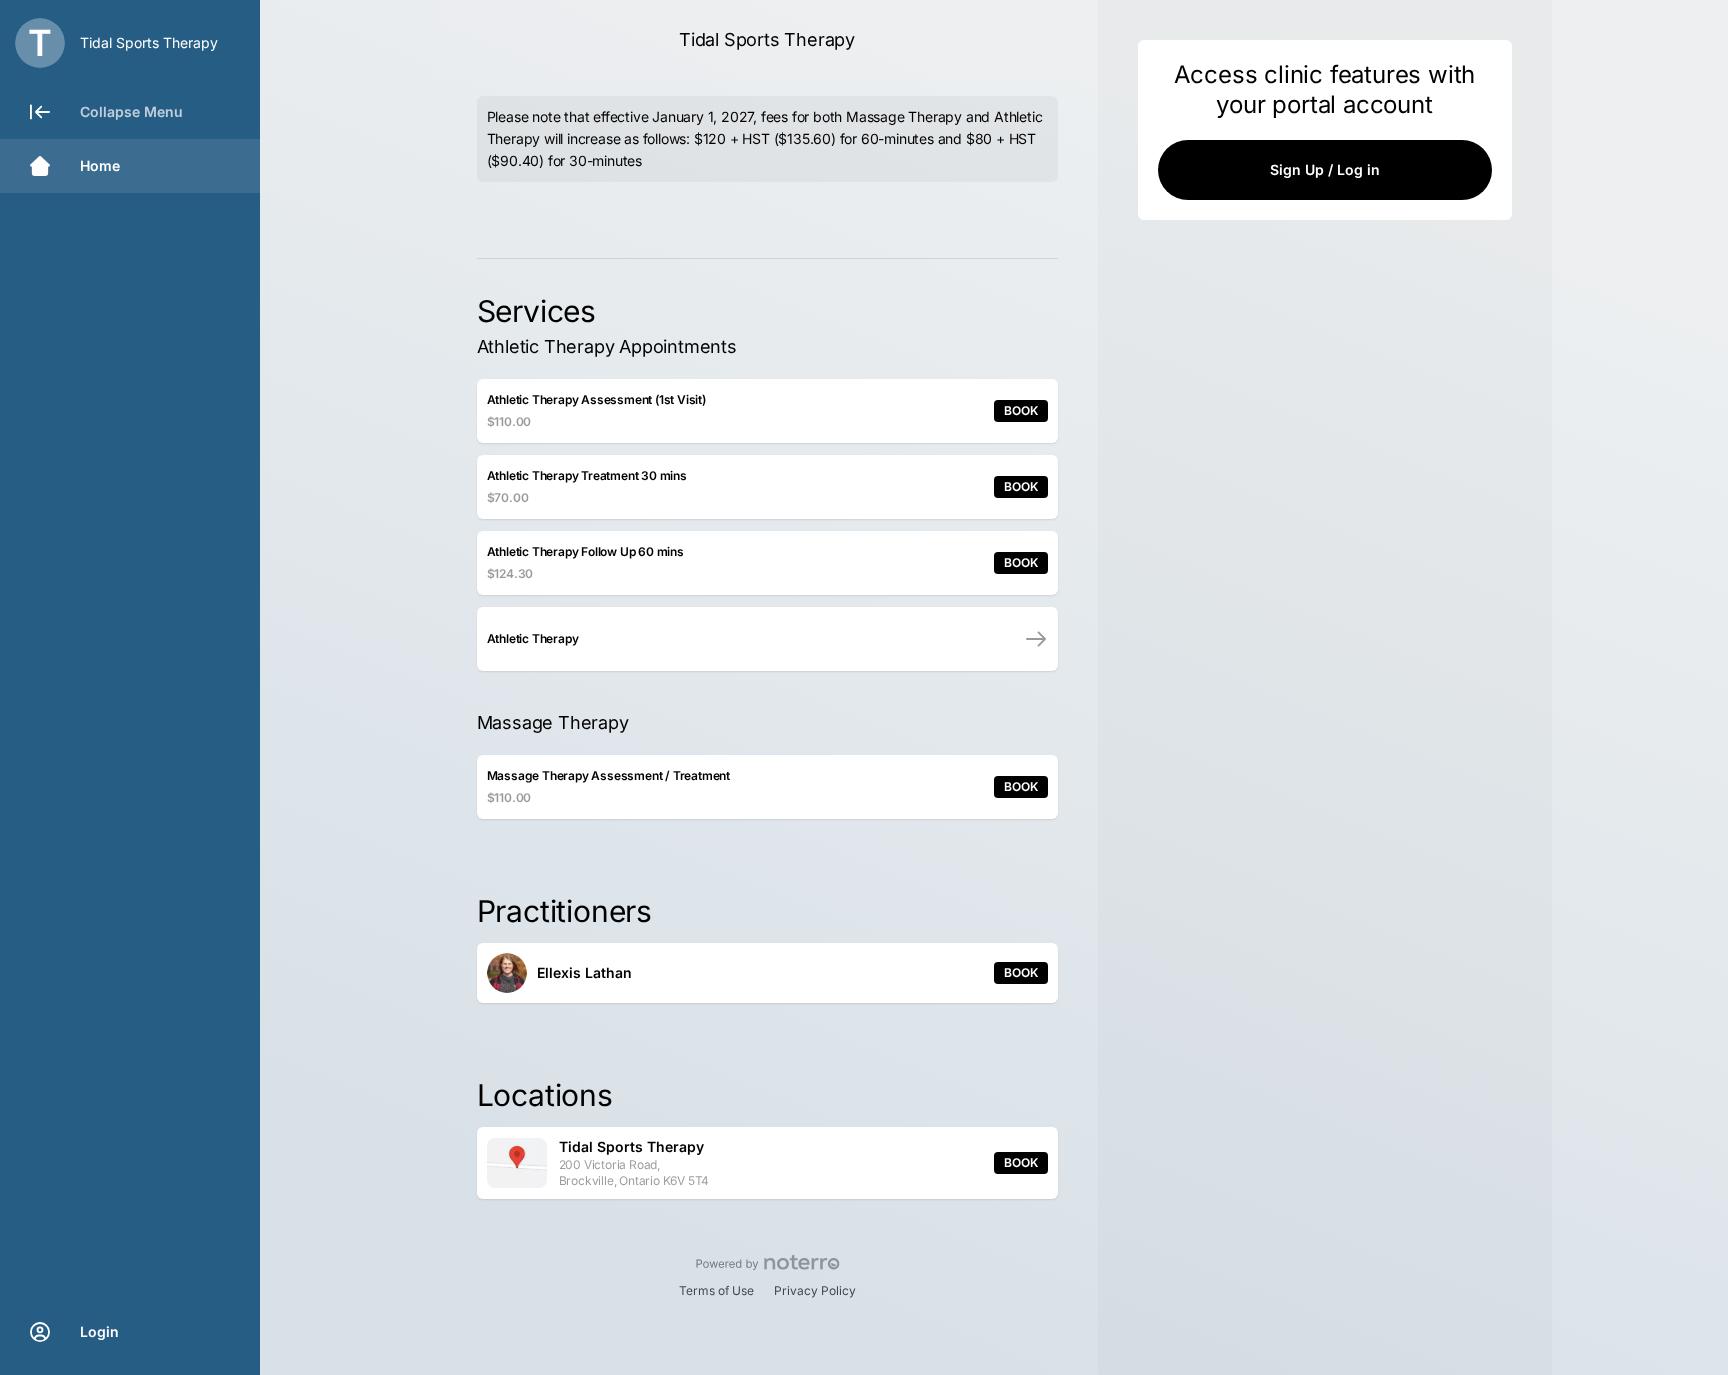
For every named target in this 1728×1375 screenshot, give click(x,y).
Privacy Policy (815, 1290)
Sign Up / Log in (1325, 169)
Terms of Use (716, 1290)
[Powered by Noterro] (767, 1263)
